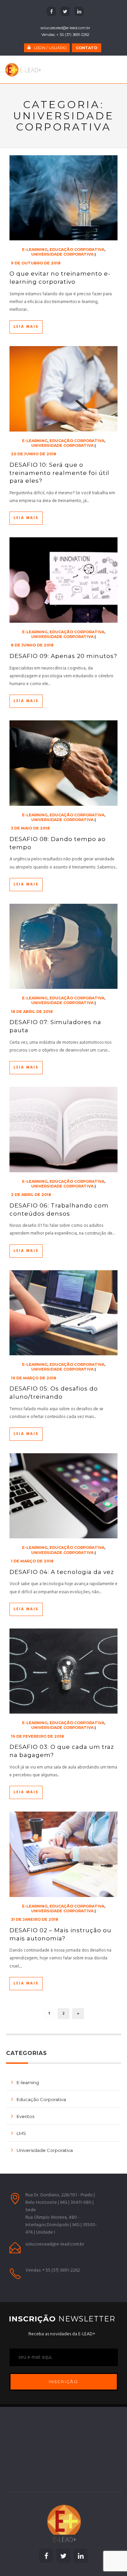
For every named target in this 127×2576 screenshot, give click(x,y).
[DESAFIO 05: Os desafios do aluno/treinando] (64, 1313)
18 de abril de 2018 (32, 1012)
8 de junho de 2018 (32, 645)
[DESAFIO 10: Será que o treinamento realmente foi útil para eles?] (64, 389)
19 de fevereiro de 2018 (37, 1736)
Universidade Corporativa (62, 254)
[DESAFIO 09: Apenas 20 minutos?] (64, 580)
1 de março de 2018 (32, 1561)
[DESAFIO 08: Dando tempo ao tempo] (64, 763)
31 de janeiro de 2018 (35, 1919)
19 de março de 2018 (34, 1378)
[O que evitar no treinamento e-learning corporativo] (64, 198)
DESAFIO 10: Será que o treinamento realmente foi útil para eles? (59, 473)
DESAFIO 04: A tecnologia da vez (62, 1572)
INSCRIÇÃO (63, 2382)
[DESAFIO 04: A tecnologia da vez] (64, 1496)
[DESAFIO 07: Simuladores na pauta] (64, 946)
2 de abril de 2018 (31, 1195)
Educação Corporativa (77, 249)
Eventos (25, 2116)
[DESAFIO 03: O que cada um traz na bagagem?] (64, 1671)
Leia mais (26, 327)
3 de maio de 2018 (30, 828)
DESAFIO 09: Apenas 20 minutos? (63, 656)
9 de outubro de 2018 (36, 263)
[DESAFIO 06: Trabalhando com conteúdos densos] (64, 1129)
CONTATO (87, 48)
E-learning (35, 249)
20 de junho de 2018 (34, 454)
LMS (21, 2133)
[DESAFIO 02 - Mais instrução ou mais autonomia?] (64, 1854)
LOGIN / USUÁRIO (50, 48)
